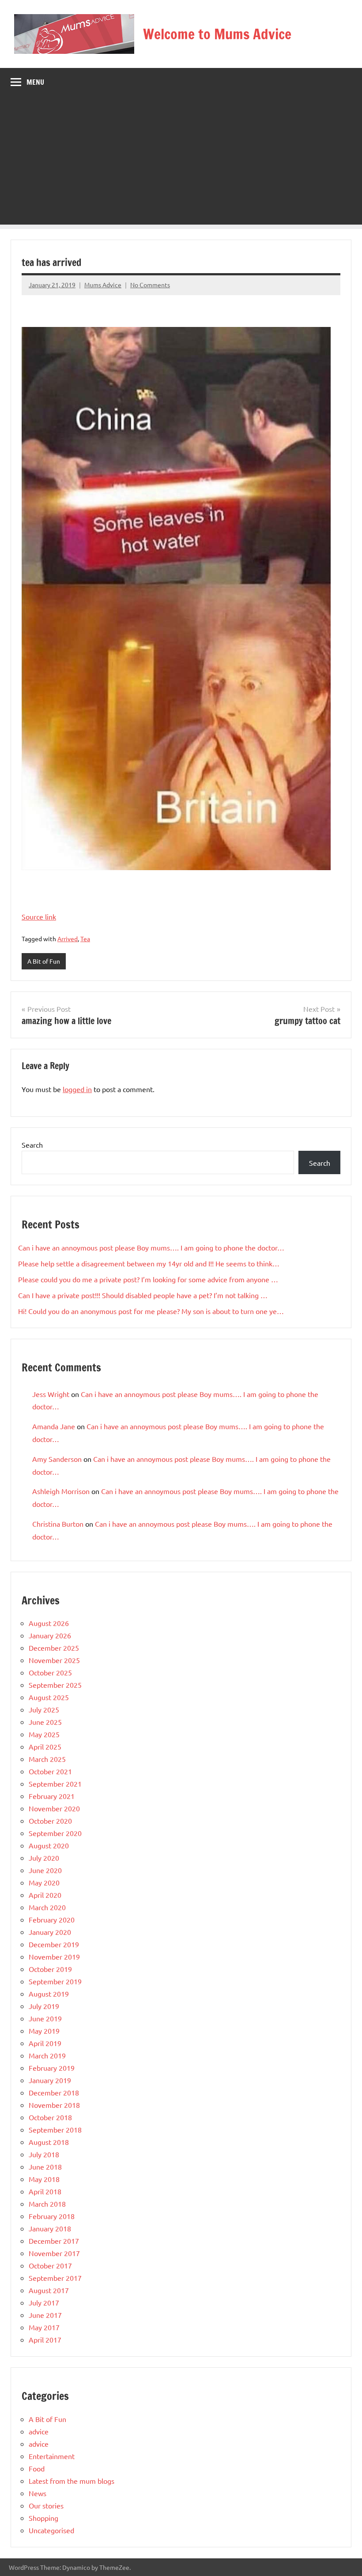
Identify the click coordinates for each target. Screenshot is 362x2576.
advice (39, 2431)
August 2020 (49, 1845)
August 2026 (49, 1623)
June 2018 (45, 2167)
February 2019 (52, 2068)
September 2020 (55, 1833)
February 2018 (52, 2216)
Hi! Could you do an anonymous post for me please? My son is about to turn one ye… (151, 1311)
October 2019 (50, 1969)
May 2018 (44, 2179)
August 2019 (49, 1994)
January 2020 (50, 1932)
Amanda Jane (54, 1426)
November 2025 (54, 1660)
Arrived (68, 939)
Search (32, 1145)
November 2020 (54, 1808)
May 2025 (44, 1734)
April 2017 (45, 2339)
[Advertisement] (181, 163)
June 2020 (45, 1870)
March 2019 (47, 2055)
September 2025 (55, 1685)
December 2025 (54, 1648)
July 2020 (44, 1858)
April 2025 (45, 1746)
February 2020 (52, 1919)
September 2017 (55, 2278)
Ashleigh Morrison (61, 1491)
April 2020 (45, 1895)
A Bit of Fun (44, 961)
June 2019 (45, 2018)
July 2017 (44, 2302)
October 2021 (50, 1771)
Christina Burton (58, 1524)
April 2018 (45, 2191)
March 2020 (47, 1907)
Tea (85, 939)
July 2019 (44, 2006)
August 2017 (49, 2290)
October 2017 (50, 2265)
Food (37, 2468)
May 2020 (44, 1882)
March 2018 (47, 2204)
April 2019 (45, 2043)
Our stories (46, 2505)
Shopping (43, 2518)
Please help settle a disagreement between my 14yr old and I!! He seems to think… (149, 1263)
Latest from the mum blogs (72, 2481)
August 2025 (49, 1697)
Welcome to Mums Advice (217, 34)
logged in (77, 1089)
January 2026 (50, 1635)
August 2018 (49, 2142)
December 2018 (54, 2092)
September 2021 (55, 1784)
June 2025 (45, 1722)
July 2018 (44, 2154)
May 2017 (44, 2327)
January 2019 (50, 2080)
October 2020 (50, 1821)
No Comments (150, 285)
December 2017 (54, 2241)
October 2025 (50, 1672)
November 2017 (54, 2253)
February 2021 (52, 1796)
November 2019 (54, 1956)
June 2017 (45, 2315)
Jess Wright (51, 1394)
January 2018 (50, 2228)
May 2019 (44, 2031)
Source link (39, 916)
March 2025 (47, 1759)
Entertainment (52, 2456)
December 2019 (54, 1944)
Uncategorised (51, 2530)
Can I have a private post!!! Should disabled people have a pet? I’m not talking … (143, 1295)
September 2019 (55, 1981)
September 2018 (55, 2129)
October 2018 (50, 2117)
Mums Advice (103, 285)
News (38, 2493)
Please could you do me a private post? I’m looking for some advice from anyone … (148, 1279)
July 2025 (44, 1709)
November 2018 (54, 2105)
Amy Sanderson (57, 1459)
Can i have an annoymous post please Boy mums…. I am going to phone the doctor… (151, 1247)
